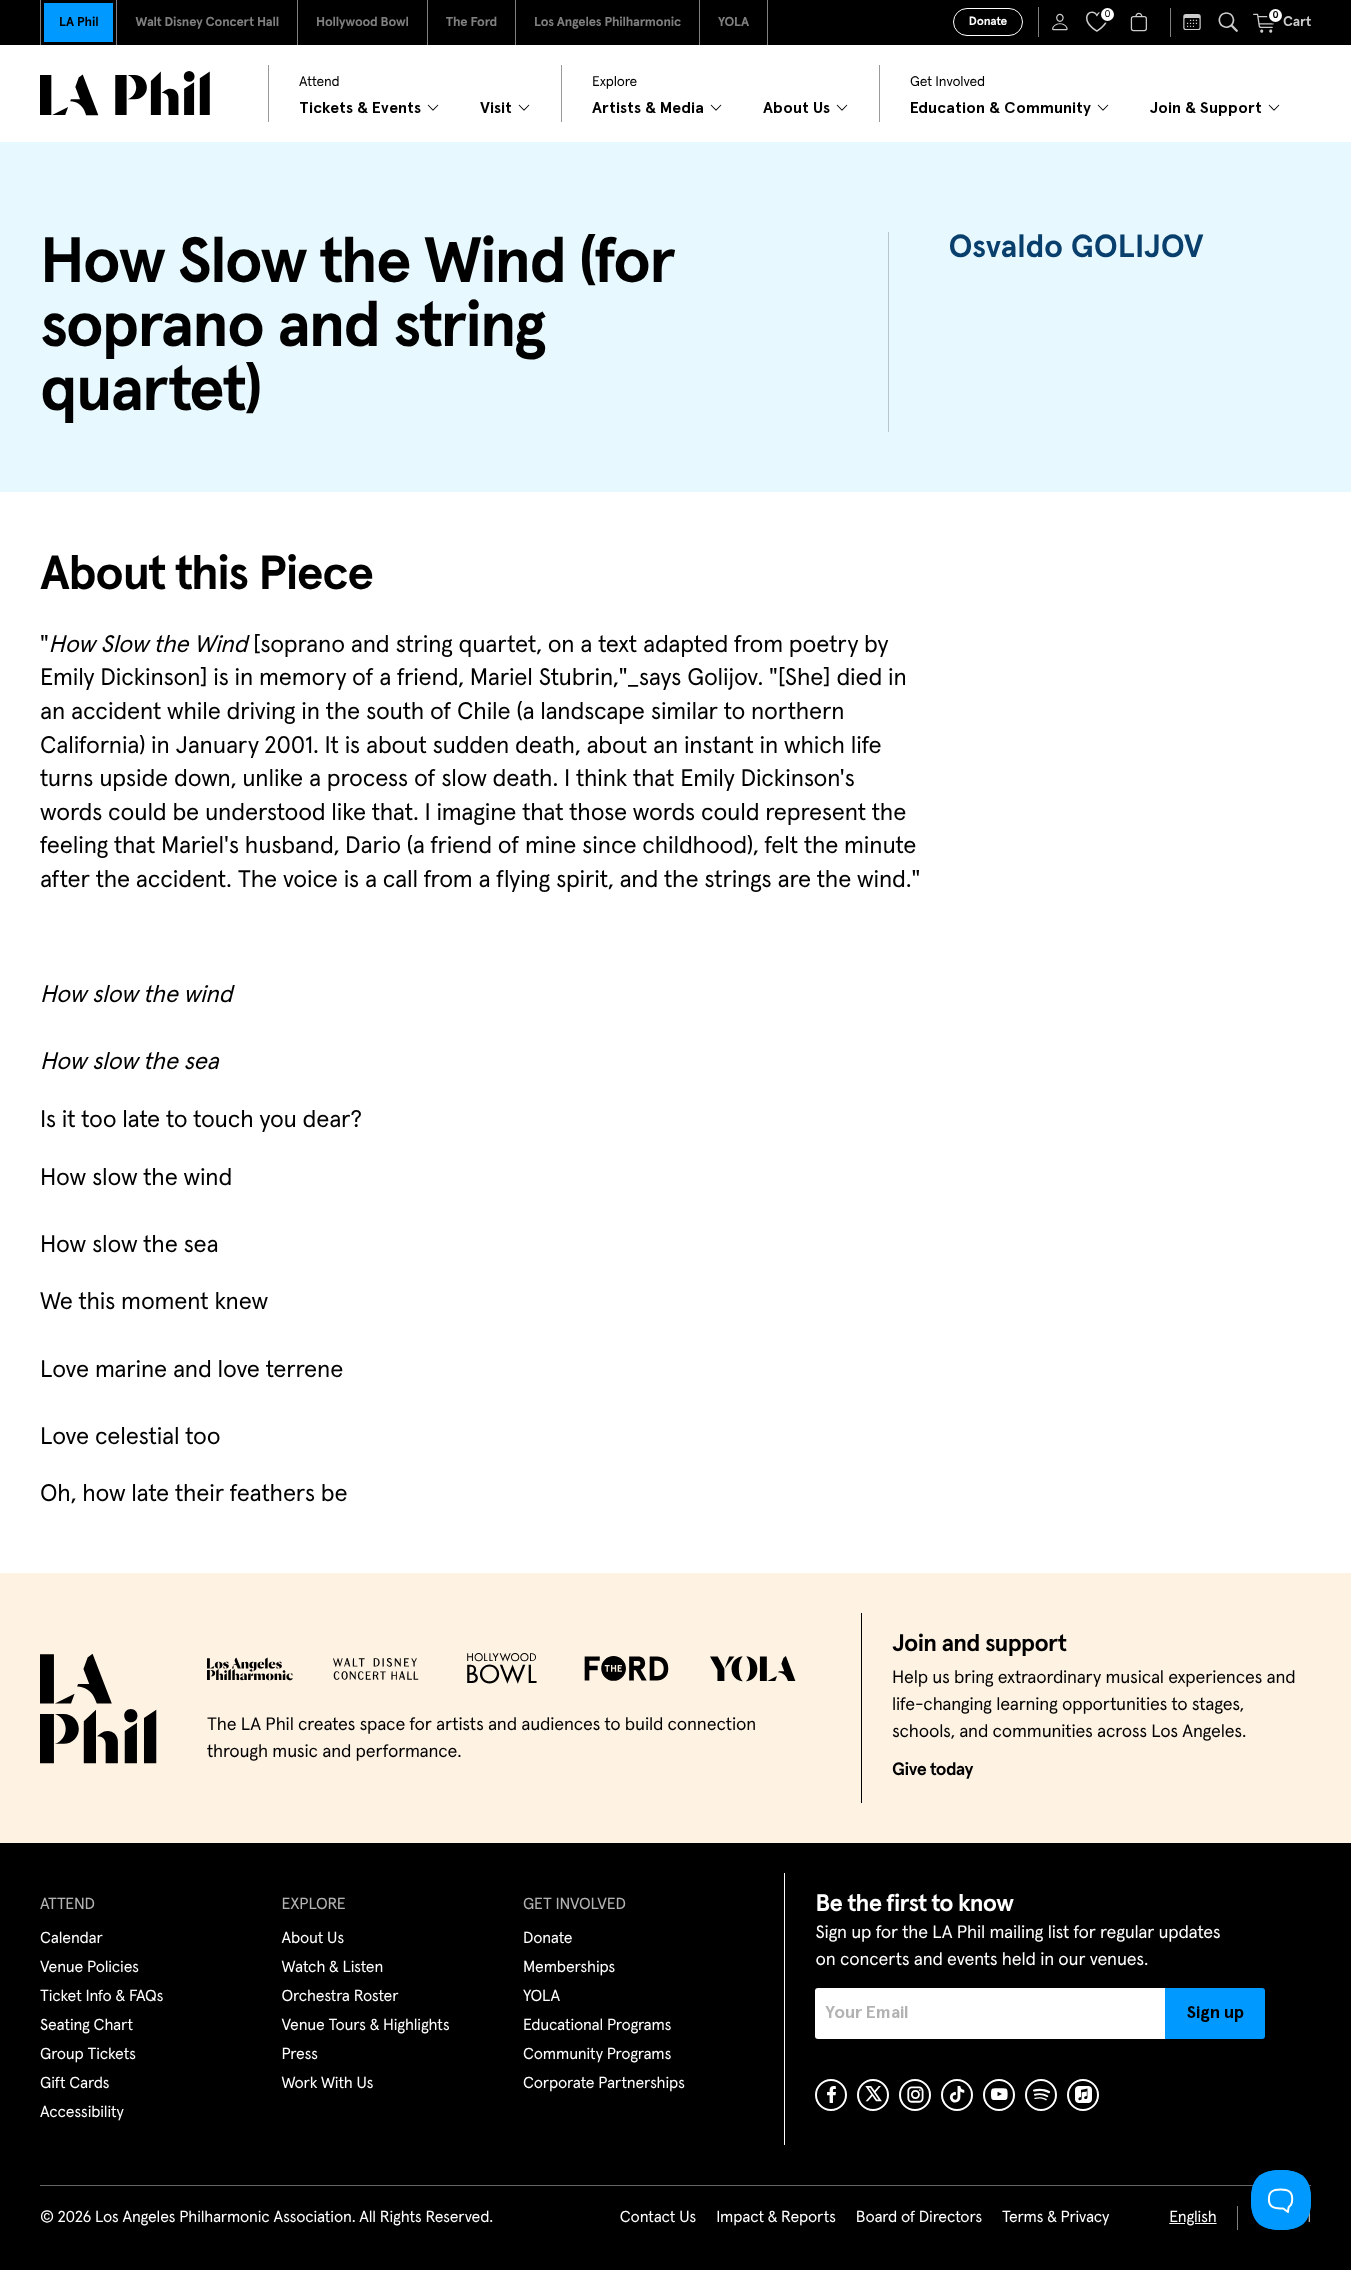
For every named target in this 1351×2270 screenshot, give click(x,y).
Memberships (569, 1968)
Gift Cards (74, 2084)
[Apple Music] (1083, 2095)
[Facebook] (831, 2095)
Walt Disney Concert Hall (207, 22)
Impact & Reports (776, 2218)
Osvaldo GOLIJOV (1076, 248)
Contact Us (658, 2218)
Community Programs (597, 2055)
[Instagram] (915, 2095)
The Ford (471, 22)
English (1192, 2218)
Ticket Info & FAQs (101, 1997)
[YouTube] (999, 2095)
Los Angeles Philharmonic (607, 22)
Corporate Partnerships (604, 2084)
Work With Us (328, 2084)
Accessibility (82, 2113)
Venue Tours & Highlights (366, 2026)
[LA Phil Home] (125, 93)
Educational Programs (597, 2026)
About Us (313, 1939)
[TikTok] (957, 2095)
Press (300, 2055)
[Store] (1141, 22)
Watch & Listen (333, 1968)
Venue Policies (89, 1968)
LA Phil (78, 22)
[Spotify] (1041, 2095)
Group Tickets (88, 2055)
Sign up (1215, 2013)
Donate (988, 22)
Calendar (71, 1939)
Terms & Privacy (1055, 2218)
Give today (932, 1770)
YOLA (733, 22)
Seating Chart (86, 2026)
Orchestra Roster (340, 1997)
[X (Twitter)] (873, 2095)
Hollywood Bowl (362, 22)
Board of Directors (919, 2218)
